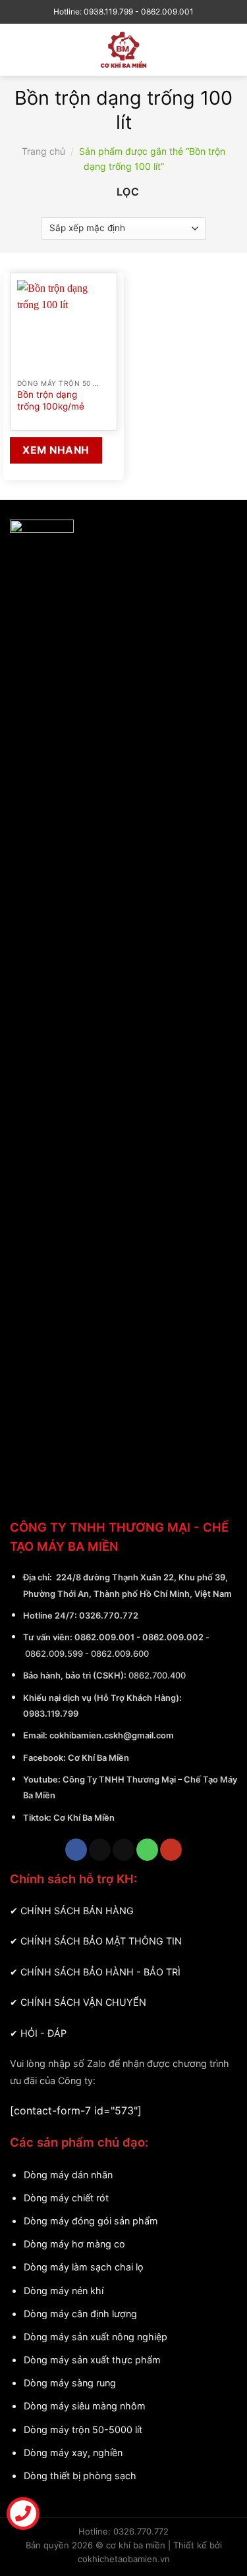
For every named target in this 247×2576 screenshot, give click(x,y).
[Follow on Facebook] (76, 1850)
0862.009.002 (173, 1637)
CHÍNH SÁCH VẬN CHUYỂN (83, 2002)
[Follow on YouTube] (171, 1850)
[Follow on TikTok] (100, 1850)
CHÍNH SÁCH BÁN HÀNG (77, 1911)
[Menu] (22, 50)
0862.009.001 (104, 1637)
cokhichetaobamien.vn (124, 2559)
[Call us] (147, 1850)
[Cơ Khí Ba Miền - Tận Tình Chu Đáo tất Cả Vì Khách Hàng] (123, 50)
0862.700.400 (157, 1675)
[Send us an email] (123, 1850)
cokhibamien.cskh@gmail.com (112, 1735)
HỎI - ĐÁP (43, 2033)
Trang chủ (43, 151)
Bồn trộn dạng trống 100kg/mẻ (51, 400)
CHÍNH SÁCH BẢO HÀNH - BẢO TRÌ (100, 1972)
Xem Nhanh (56, 450)
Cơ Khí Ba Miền (97, 1758)
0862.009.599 (54, 1653)
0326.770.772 (109, 1615)
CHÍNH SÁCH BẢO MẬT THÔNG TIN (101, 1941)
